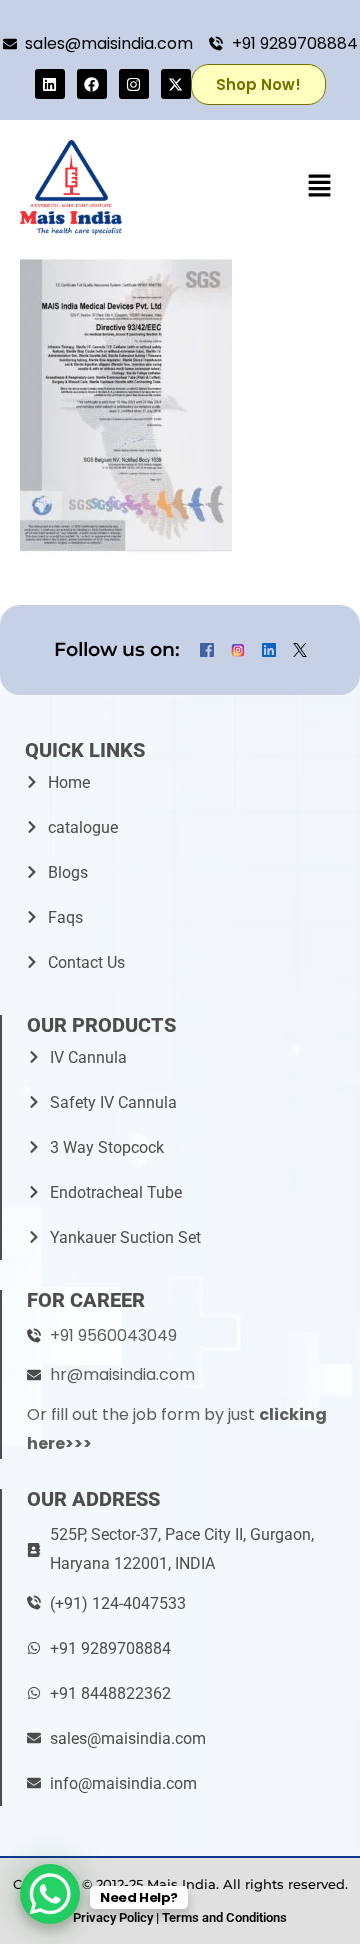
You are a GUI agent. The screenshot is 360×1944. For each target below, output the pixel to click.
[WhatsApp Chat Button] (50, 1894)
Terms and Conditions (224, 1917)
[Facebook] (92, 84)
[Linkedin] (50, 84)
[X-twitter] (176, 84)
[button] (320, 187)
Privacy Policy (113, 1917)
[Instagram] (134, 84)
